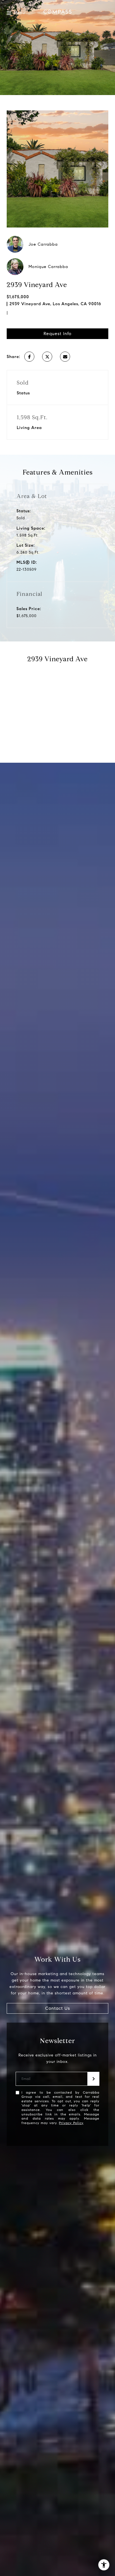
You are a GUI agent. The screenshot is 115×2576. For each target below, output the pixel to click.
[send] (94, 2079)
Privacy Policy (71, 2123)
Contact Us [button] (58, 2008)
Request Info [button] (57, 334)
